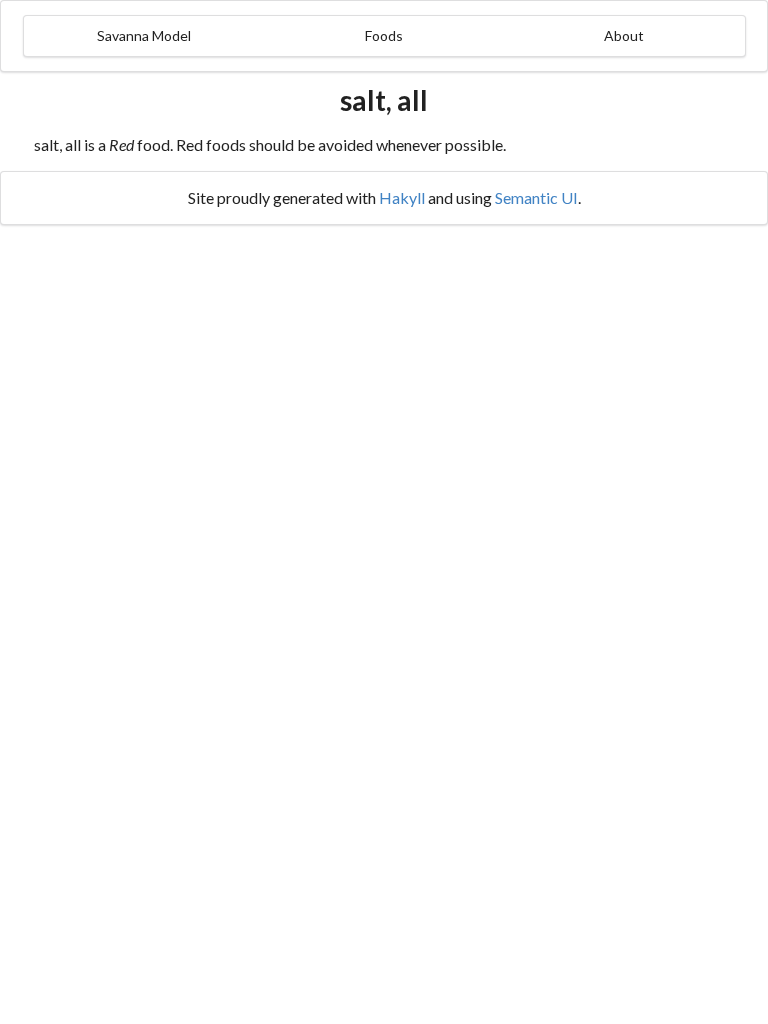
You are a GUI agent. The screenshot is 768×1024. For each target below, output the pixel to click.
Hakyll (402, 197)
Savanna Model (144, 35)
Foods (384, 35)
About (624, 35)
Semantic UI (536, 197)
